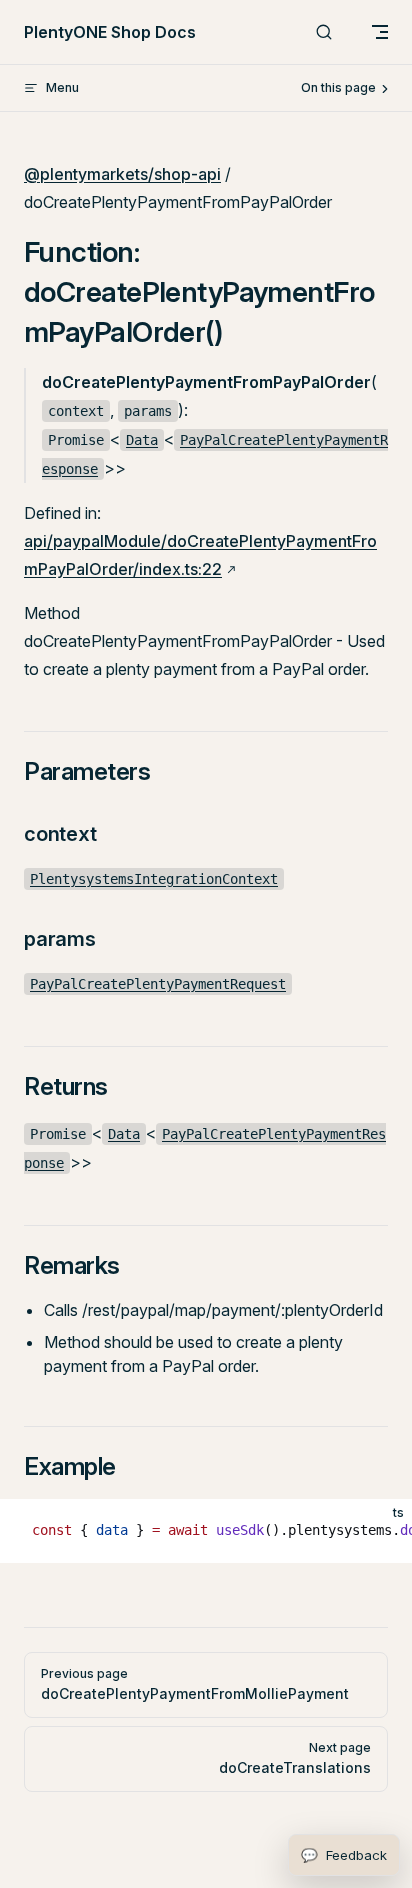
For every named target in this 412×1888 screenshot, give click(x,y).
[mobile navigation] (380, 32)
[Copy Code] (380, 1531)
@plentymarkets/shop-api (122, 174)
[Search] (324, 32)
